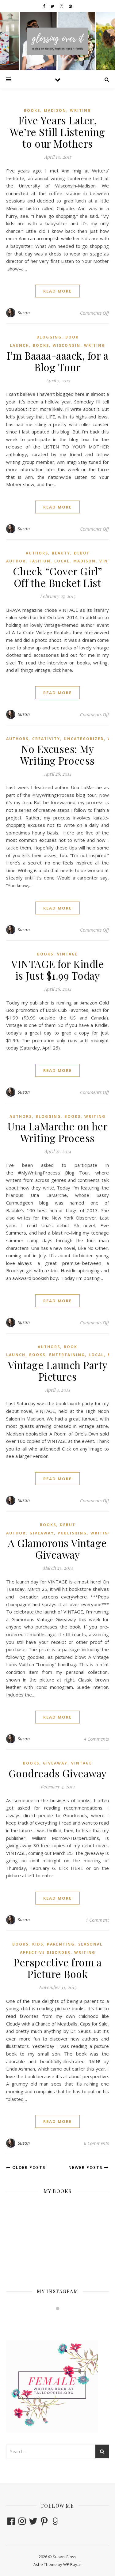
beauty (61, 553)
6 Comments (96, 2143)
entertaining (67, 1355)
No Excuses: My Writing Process (57, 755)
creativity (46, 739)
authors (37, 553)
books (32, 110)
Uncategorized (84, 739)
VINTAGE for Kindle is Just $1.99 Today (57, 970)
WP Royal (72, 2564)
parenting (61, 1944)
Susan (24, 313)
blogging (49, 337)
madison (55, 110)
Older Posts (28, 2167)
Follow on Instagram (61, 2320)
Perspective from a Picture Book (57, 1968)
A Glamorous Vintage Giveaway (57, 1549)
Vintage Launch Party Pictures (58, 1371)
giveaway (42, 1533)
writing (80, 110)
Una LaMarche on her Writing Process (58, 1132)
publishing (72, 1533)
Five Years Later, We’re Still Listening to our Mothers (57, 132)
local (62, 561)
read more (57, 291)
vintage (67, 954)
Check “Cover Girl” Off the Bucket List (58, 577)
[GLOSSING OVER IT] (58, 41)
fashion (40, 561)
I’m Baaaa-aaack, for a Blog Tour (57, 361)
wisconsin (67, 345)
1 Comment (97, 1920)
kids (38, 1944)
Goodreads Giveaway (58, 1773)
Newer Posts (86, 2167)
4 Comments (96, 1739)
